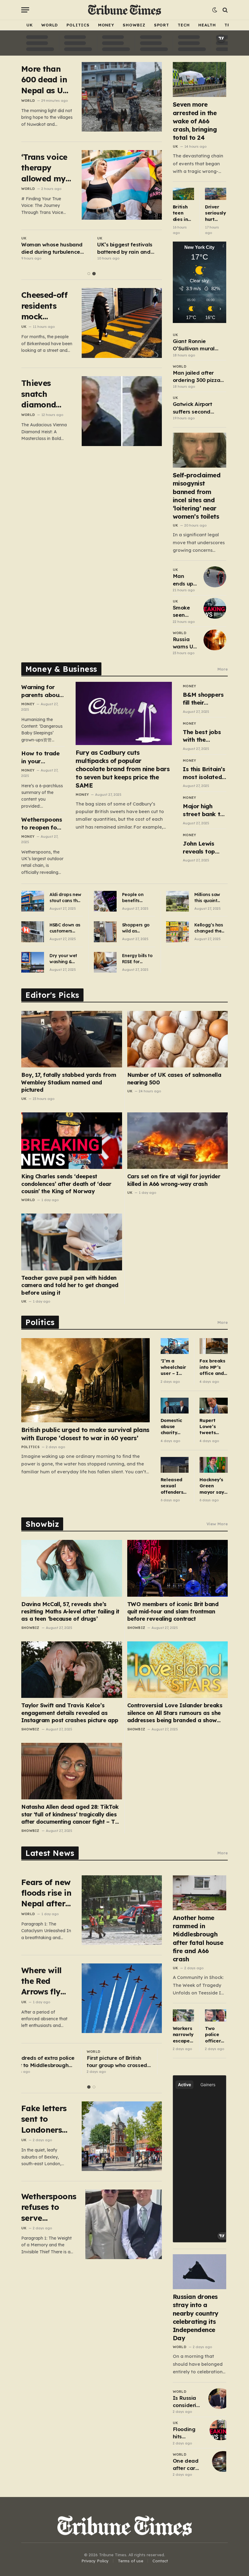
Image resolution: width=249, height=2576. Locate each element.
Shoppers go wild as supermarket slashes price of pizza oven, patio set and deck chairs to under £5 (137, 928)
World (50, 25)
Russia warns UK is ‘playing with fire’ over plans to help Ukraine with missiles (185, 643)
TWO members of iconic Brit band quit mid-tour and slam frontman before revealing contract (173, 1612)
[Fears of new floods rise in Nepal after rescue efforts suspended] (122, 1910)
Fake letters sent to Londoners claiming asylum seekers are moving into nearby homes (45, 2119)
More (223, 669)
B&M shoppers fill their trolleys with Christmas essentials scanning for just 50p (203, 699)
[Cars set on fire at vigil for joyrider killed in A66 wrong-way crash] (178, 1141)
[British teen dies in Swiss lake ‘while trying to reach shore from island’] (183, 194)
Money (106, 25)
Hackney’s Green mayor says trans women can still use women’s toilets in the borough (213, 1486)
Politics (78, 25)
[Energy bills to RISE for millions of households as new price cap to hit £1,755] (105, 962)
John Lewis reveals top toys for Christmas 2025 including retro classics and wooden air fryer (204, 848)
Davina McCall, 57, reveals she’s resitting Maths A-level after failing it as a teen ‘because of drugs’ (70, 1612)
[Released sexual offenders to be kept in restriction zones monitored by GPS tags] (175, 1465)
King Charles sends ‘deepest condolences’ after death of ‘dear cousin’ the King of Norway (66, 1184)
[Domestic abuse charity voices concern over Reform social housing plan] (175, 1406)
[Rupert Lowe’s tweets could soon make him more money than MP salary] (214, 1406)
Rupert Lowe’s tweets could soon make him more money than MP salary (213, 1427)
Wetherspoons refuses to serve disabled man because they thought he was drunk (49, 2207)
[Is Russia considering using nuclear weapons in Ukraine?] (220, 2399)
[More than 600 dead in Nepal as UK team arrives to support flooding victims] (122, 97)
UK (30, 25)
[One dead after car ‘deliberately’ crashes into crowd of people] (223, 2461)
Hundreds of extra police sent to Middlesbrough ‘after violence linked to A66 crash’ (53, 2062)
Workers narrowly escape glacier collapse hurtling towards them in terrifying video (183, 2035)
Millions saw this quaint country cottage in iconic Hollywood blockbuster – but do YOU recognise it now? (209, 898)
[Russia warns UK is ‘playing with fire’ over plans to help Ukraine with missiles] (215, 640)
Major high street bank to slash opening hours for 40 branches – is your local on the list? (203, 810)
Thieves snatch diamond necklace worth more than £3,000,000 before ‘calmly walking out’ (46, 394)
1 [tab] (89, 274)
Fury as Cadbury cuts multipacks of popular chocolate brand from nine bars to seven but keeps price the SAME (123, 769)
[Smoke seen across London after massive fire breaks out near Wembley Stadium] (215, 608)
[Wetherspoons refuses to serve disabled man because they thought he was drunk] (125, 2224)
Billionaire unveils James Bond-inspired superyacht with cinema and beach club (129, 249)
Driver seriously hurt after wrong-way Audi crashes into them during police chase (216, 213)
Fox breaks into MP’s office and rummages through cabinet (212, 1367)
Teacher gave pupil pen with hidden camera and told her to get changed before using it (70, 1285)
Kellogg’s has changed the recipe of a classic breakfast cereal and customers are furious (210, 928)
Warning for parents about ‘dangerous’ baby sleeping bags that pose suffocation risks (43, 691)
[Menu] (25, 10)
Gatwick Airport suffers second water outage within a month (199, 408)
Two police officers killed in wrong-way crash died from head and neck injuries (215, 2035)
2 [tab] (94, 274)
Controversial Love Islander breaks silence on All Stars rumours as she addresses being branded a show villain (175, 1713)
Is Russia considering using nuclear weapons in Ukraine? (188, 2402)
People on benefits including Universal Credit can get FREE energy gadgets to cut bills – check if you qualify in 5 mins (138, 898)
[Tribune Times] (125, 10)
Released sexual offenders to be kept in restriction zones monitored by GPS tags (173, 1486)
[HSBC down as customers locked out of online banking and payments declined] (33, 932)
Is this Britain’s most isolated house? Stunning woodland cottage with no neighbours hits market (204, 773)
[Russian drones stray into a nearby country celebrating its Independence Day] (200, 2272)
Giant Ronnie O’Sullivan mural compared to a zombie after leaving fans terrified (199, 345)
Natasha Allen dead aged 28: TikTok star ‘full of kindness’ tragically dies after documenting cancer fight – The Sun (71, 1814)
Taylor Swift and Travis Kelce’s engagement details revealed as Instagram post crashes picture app (70, 1713)
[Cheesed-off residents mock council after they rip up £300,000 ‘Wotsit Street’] (122, 323)
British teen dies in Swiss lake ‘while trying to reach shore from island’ (183, 213)
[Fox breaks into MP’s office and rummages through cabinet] (214, 1346)
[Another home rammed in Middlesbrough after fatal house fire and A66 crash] (200, 1893)
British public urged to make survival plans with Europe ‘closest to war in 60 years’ (85, 1434)
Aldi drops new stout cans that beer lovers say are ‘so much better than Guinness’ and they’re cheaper (66, 898)
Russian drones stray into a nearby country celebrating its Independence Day (196, 2317)
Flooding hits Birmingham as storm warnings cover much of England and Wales (188, 2433)
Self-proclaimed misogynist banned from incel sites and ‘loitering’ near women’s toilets (197, 496)
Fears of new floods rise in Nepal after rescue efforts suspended (46, 1893)
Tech (184, 25)
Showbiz (134, 25)
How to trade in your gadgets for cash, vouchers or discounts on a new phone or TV (43, 757)
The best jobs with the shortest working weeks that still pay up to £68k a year (204, 736)
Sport (162, 25)
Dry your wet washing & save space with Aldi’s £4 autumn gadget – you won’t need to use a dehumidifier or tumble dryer (66, 959)
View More (217, 1524)
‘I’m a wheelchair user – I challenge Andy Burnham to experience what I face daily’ (174, 1367)
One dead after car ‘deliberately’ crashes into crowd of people (190, 2465)
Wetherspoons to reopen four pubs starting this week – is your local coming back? (42, 824)
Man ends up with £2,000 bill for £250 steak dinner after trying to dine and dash (184, 580)
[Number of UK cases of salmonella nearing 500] (178, 1039)
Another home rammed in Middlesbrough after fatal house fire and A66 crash (198, 1938)
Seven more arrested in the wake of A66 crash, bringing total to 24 (195, 121)
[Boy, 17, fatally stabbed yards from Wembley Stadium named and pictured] (72, 1039)
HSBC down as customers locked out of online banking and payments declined (65, 928)
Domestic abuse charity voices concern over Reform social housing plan (171, 1427)
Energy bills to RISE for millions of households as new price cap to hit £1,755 (138, 959)
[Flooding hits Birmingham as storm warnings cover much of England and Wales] (221, 2430)
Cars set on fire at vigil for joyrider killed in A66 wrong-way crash (174, 1180)
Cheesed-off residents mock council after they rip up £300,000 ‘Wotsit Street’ (46, 306)
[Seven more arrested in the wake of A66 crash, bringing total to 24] (200, 79)
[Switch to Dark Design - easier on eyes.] (215, 10)
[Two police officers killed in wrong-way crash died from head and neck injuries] (216, 2015)
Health (207, 25)
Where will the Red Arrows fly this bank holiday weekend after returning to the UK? (45, 1981)
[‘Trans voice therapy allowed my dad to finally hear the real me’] (122, 185)
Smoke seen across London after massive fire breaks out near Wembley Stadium (185, 612)
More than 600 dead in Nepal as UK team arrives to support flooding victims (46, 80)
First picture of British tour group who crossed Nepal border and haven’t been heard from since (129, 2062)
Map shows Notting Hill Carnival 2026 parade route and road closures (52, 249)
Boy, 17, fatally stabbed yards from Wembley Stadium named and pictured (69, 1082)
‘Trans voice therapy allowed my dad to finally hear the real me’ (44, 168)
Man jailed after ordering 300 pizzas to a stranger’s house (198, 377)
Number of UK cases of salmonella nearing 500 (174, 1078)
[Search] (225, 10)
